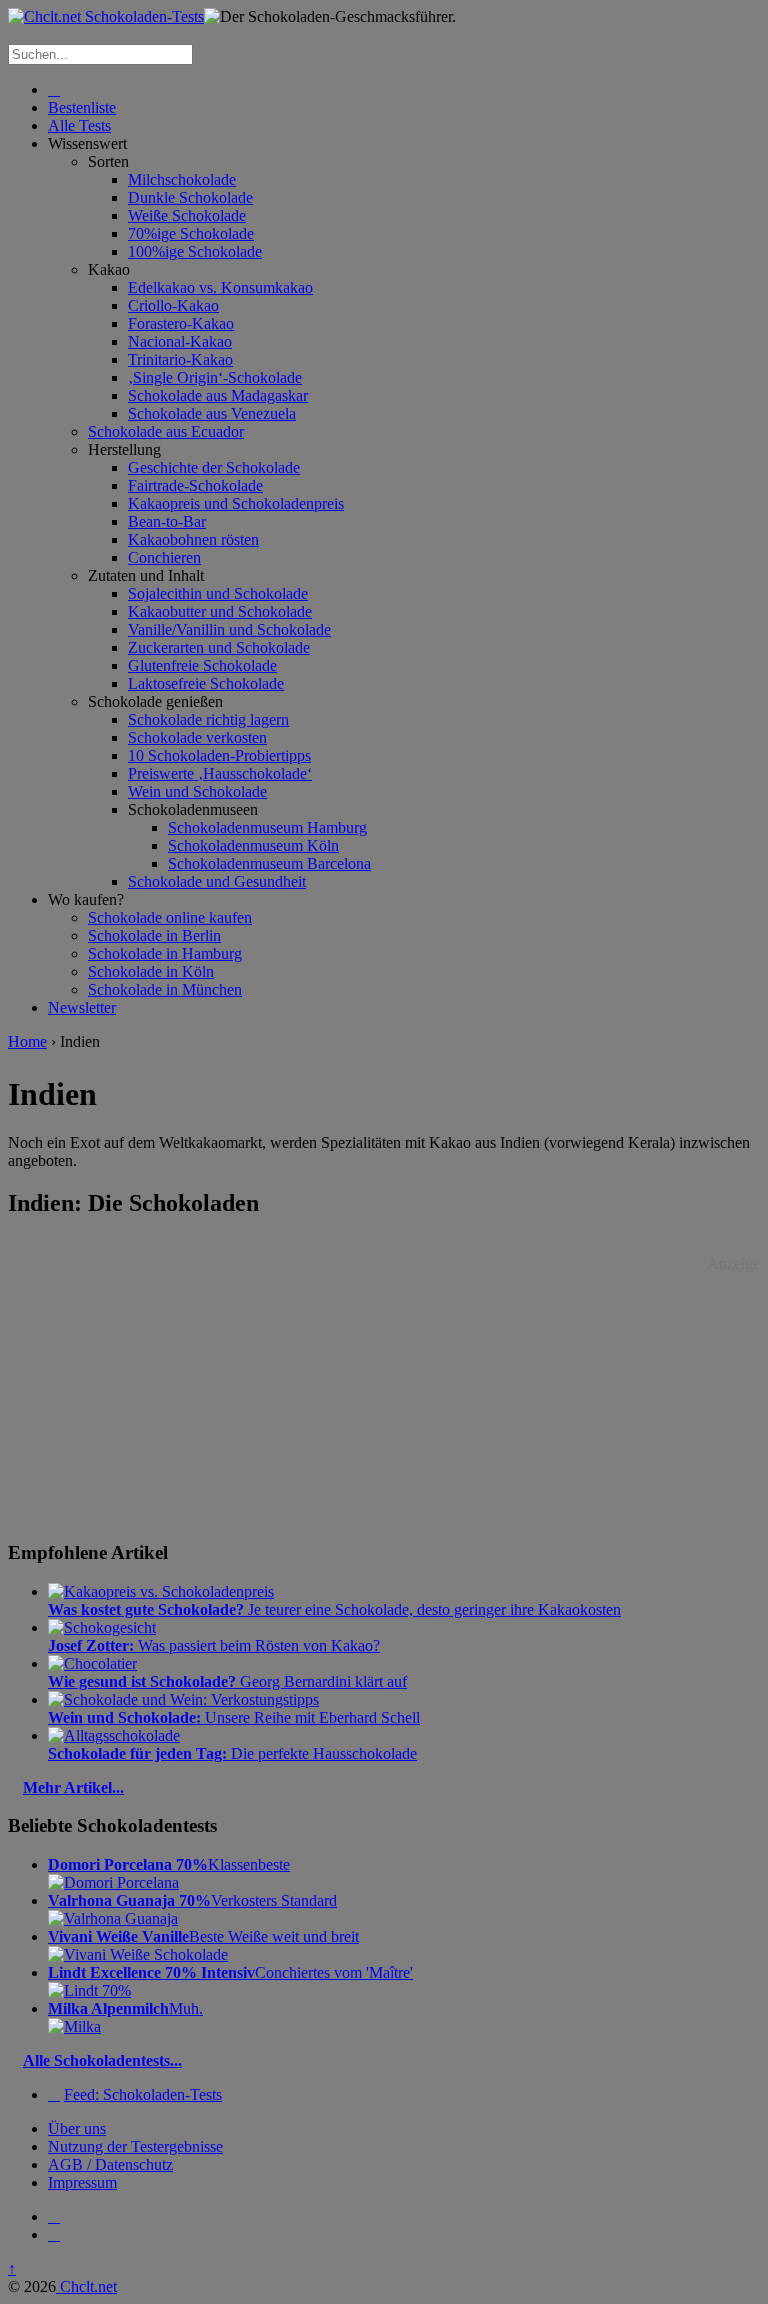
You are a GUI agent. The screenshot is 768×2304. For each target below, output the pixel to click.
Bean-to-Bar (167, 521)
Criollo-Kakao (173, 305)
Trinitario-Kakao (180, 359)
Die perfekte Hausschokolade (232, 1753)
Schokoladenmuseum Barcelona (269, 863)
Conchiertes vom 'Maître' (230, 1972)
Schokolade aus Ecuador (166, 431)
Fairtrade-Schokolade (195, 485)
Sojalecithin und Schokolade (218, 593)
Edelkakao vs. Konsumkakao (220, 287)
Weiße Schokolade (187, 215)
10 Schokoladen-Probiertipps (219, 755)
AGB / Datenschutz (110, 2164)
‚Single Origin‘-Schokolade (215, 377)
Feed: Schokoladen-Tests (143, 2094)
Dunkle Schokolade (190, 197)
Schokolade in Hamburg (165, 953)
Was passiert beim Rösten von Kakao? (214, 1645)
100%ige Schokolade (195, 251)
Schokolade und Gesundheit (217, 881)
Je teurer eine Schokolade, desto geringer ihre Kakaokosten (334, 1609)
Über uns (77, 2128)
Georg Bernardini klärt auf (227, 1681)
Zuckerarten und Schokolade (219, 647)
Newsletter (82, 1007)
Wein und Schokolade (197, 791)
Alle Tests (79, 125)
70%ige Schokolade (191, 233)
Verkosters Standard (192, 1900)
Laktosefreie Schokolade (206, 683)
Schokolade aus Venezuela (212, 413)
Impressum (82, 2182)
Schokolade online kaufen (170, 917)
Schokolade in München (165, 989)
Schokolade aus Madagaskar (218, 395)
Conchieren (164, 557)
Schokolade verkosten (197, 737)
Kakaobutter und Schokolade (220, 611)
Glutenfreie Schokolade (202, 665)
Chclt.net (86, 2286)
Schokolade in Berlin (154, 935)
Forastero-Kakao (181, 323)
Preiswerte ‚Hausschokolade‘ (220, 773)
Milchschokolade (182, 179)
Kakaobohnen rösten (193, 539)
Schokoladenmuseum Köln (253, 845)
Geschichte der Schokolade (214, 467)
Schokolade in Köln (151, 971)
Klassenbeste (169, 1864)
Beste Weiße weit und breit (203, 1936)
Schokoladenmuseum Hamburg (267, 827)
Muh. (125, 2008)
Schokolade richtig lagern (208, 719)
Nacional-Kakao (180, 341)
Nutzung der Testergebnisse (135, 2146)
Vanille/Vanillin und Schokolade (229, 629)
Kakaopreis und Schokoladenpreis (236, 503)
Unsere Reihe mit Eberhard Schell (234, 1717)
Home (27, 1041)
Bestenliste (82, 107)
